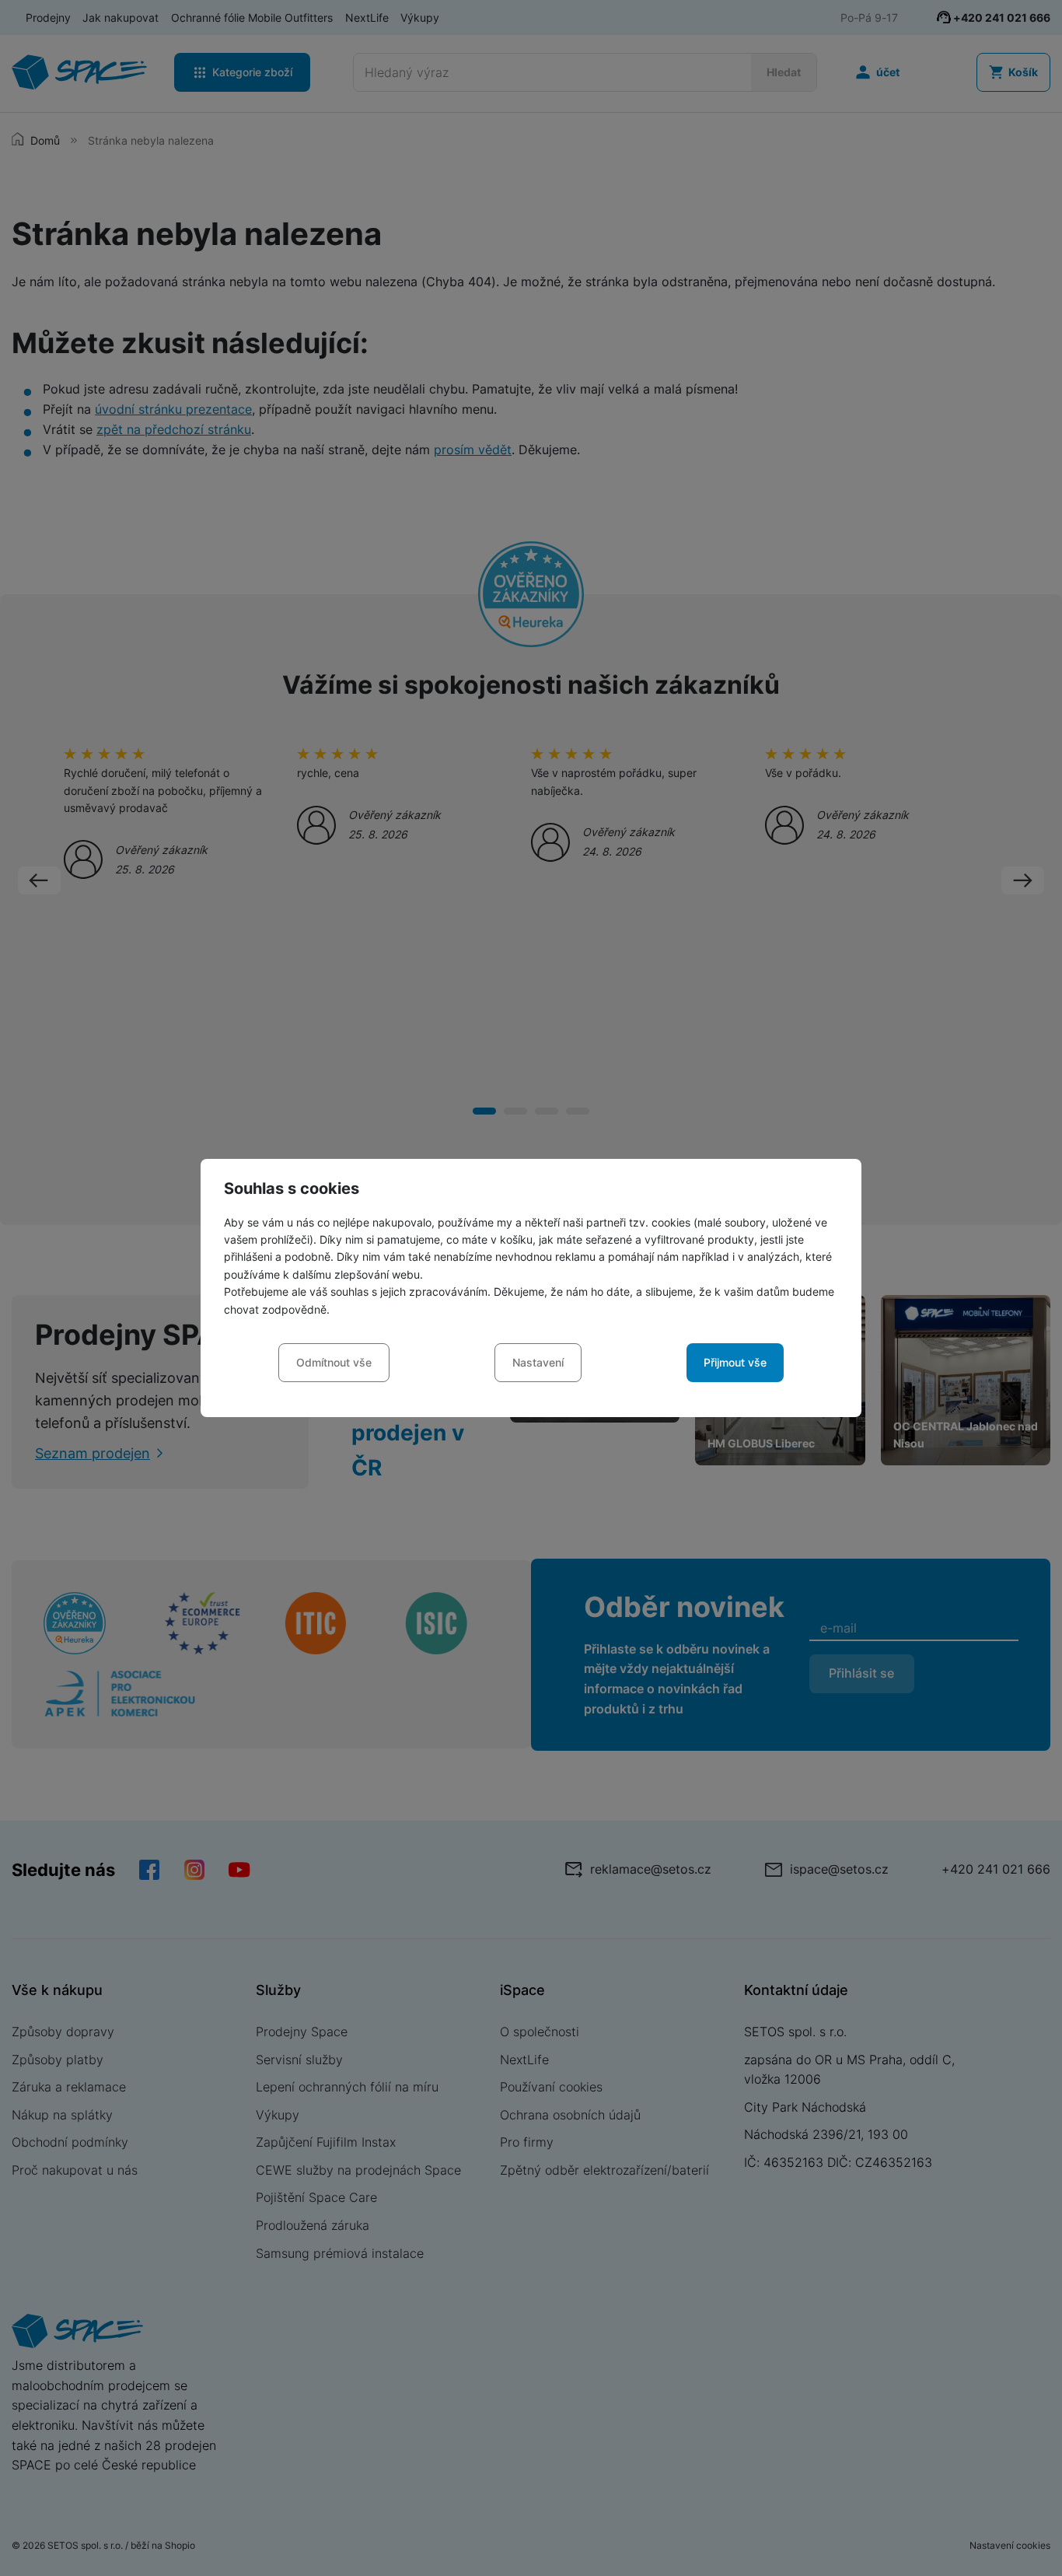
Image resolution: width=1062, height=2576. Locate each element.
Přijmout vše (735, 1362)
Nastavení (538, 1362)
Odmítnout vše (334, 1362)
